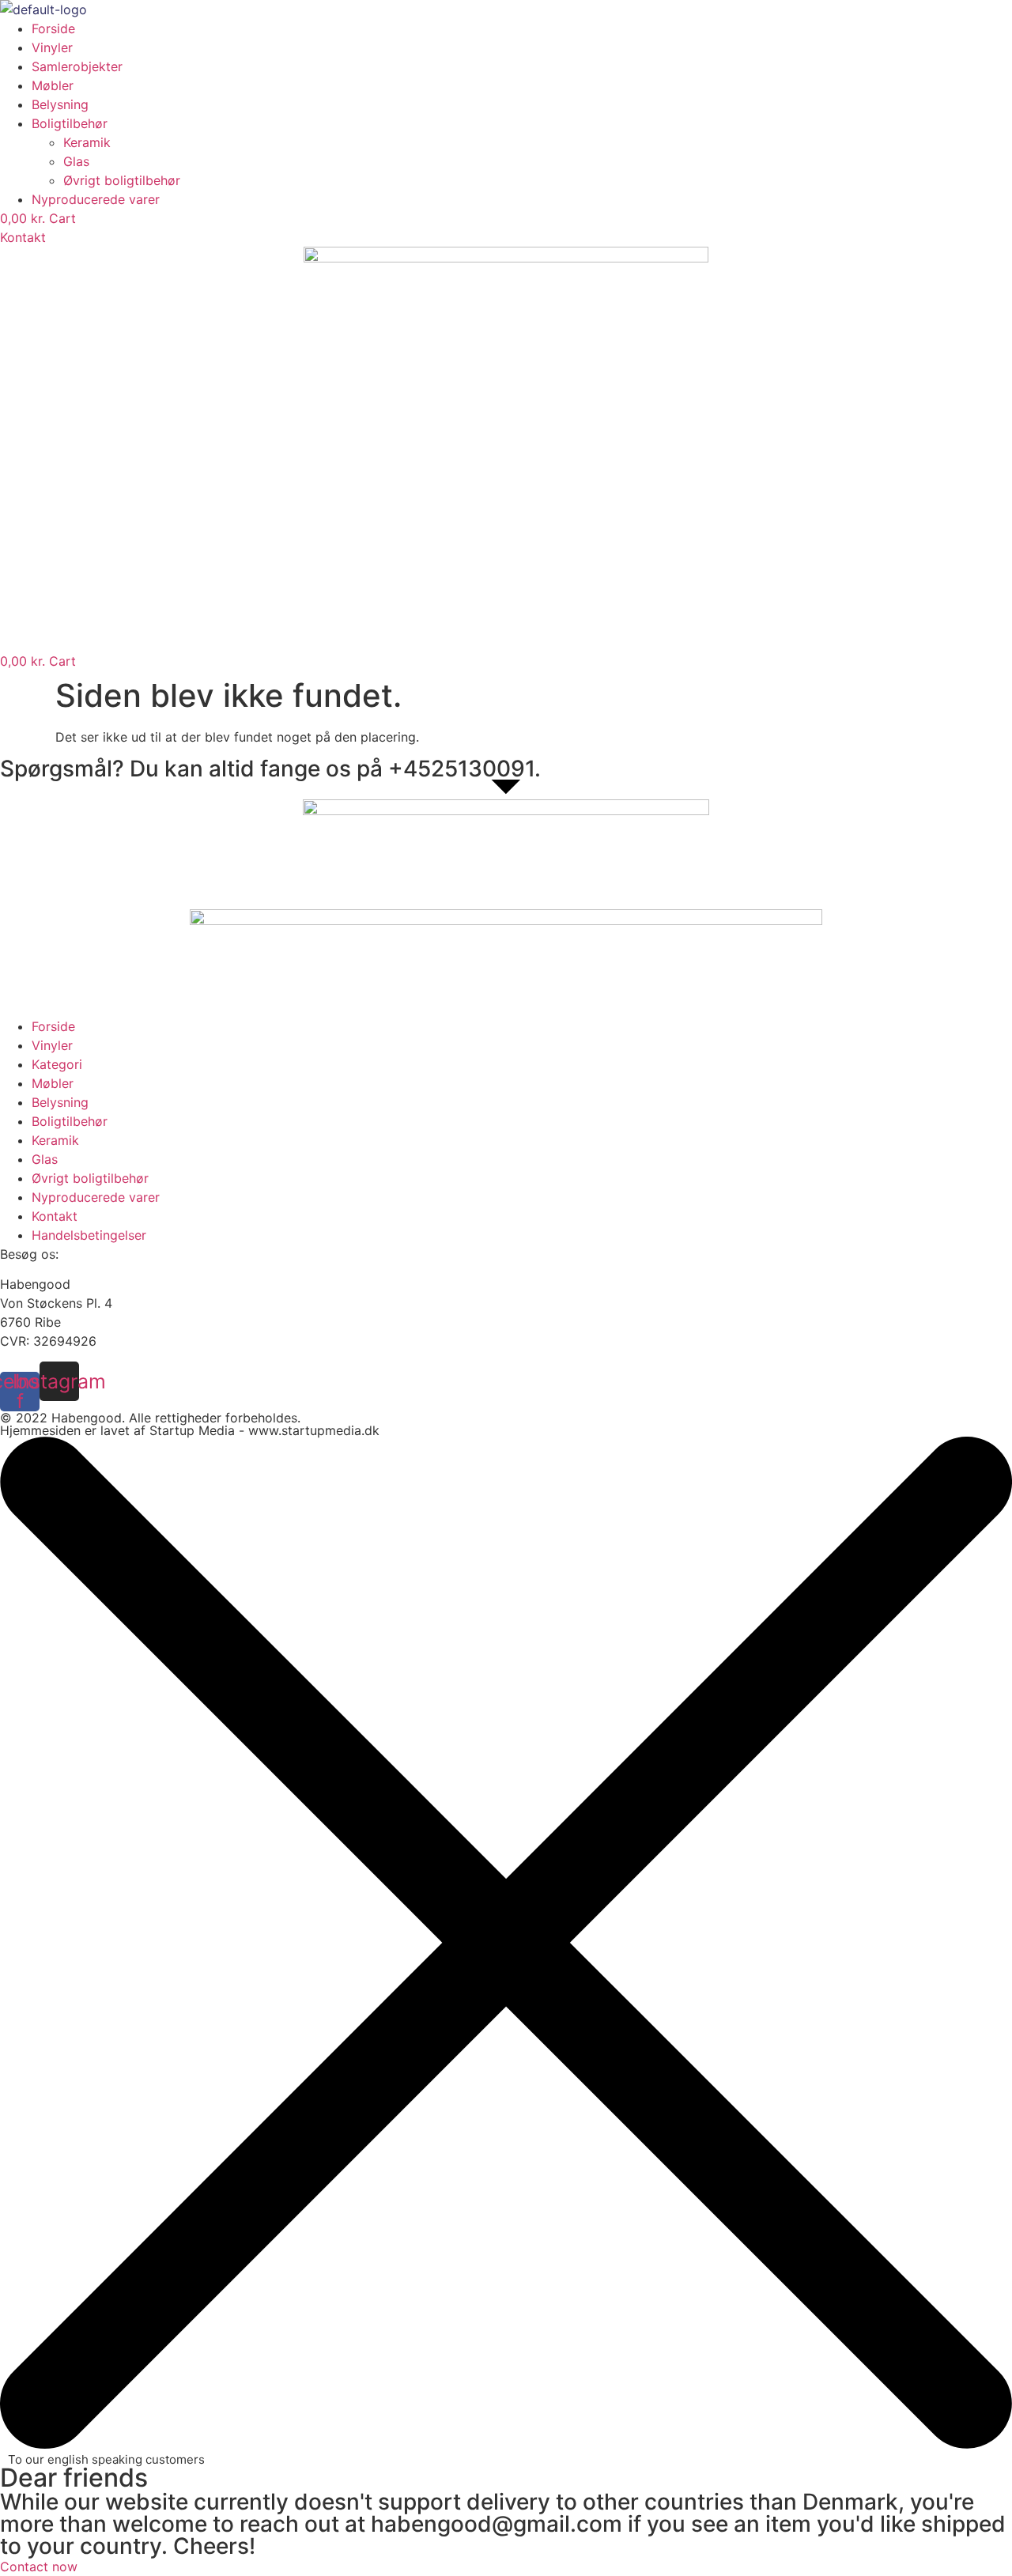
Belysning (60, 104)
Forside (53, 28)
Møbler (53, 85)
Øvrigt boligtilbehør (122, 180)
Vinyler (52, 47)
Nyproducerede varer (96, 199)
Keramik (87, 142)
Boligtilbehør (70, 123)
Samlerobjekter (77, 66)
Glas (76, 161)
